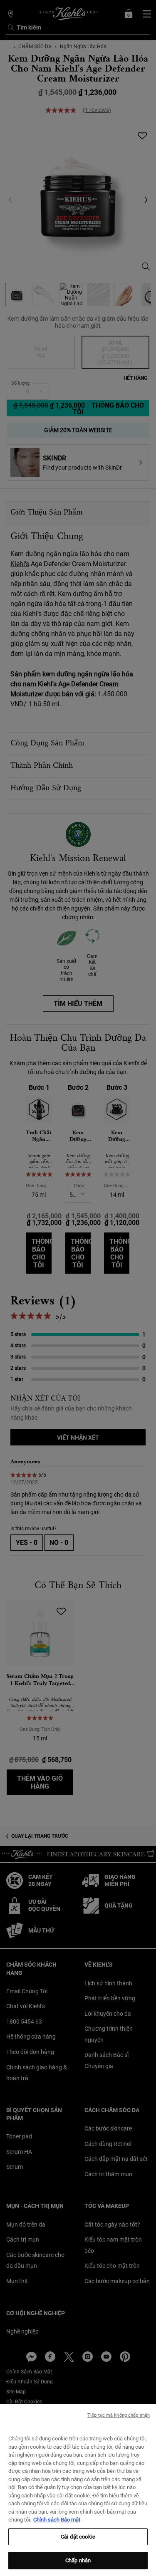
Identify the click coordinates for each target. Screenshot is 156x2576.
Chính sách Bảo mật (57, 2520)
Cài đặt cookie (78, 2537)
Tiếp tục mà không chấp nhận (119, 2415)
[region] (78, 2490)
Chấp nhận (78, 2560)
